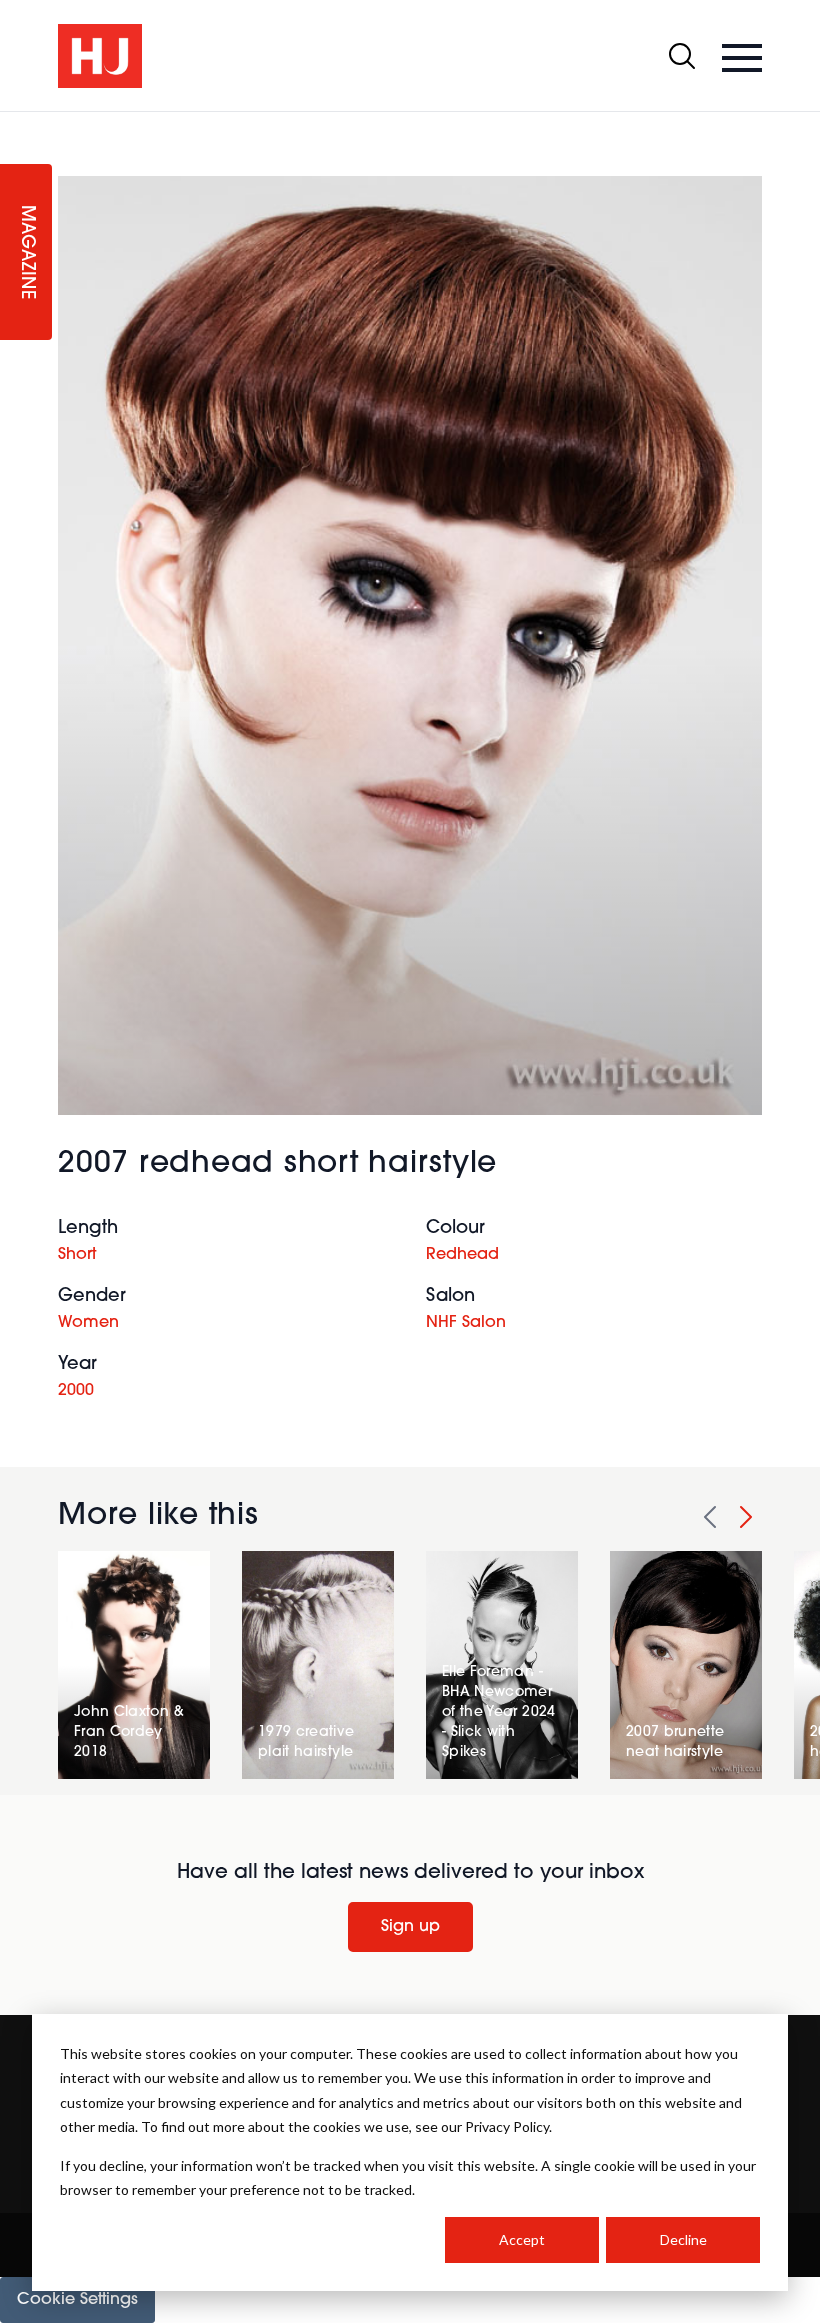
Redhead (462, 1255)
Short (77, 1255)
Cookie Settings (77, 2300)
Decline (683, 2239)
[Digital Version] (16, 124)
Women (88, 1323)
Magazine (26, 252)
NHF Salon (466, 1323)
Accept (522, 2239)
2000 (76, 1391)
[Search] (682, 56)
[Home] (100, 56)
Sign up (410, 1927)
